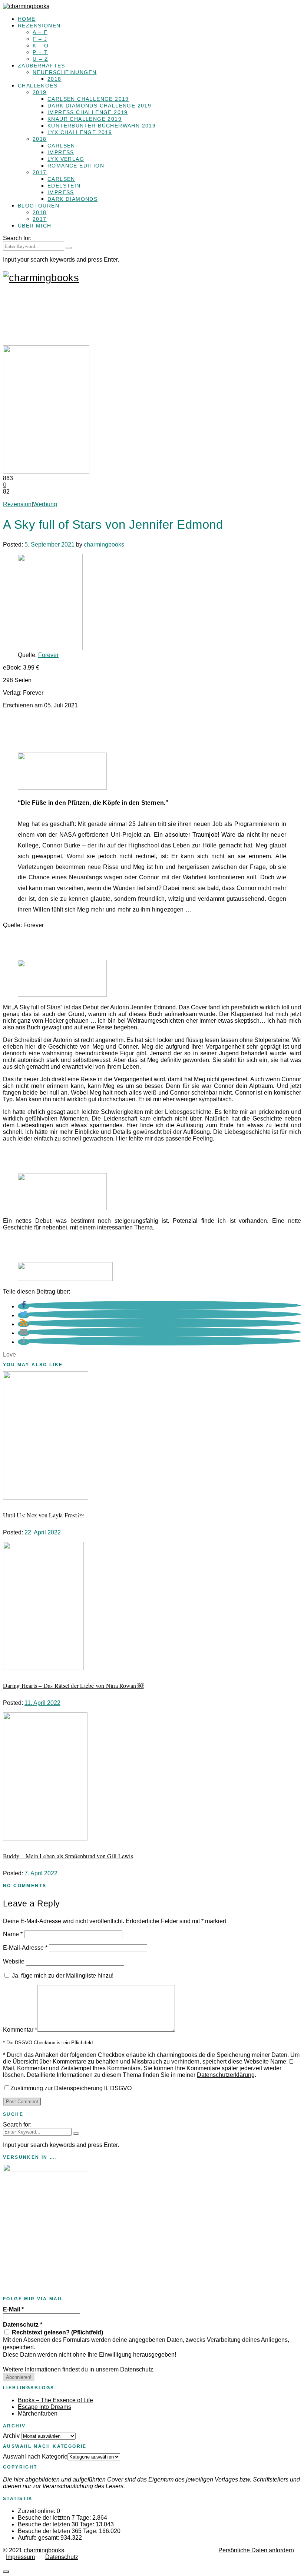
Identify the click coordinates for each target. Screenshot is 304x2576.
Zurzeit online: (37, 2511)
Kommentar (20, 2030)
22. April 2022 (43, 1532)
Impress (61, 152)
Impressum (20, 2557)
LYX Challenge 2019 (80, 132)
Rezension (17, 504)
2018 (54, 79)
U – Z (40, 59)
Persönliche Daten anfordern (256, 2550)
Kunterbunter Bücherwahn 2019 (102, 126)
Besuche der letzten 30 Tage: (57, 2524)
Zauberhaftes (42, 66)
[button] (24, 1306)
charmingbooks (104, 545)
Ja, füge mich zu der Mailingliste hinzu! (62, 1976)
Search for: (17, 238)
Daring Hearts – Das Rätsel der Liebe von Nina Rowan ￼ (73, 1685)
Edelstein (64, 186)
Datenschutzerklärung (226, 2075)
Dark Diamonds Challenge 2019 (99, 106)
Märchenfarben (38, 2414)
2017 (40, 172)
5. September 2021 (49, 545)
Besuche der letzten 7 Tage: (55, 2518)
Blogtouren (39, 206)
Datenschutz (23, 2325)
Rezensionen (39, 26)
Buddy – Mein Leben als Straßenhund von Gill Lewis (68, 1856)
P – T (40, 52)
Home (27, 19)
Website (14, 1961)
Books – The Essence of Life (55, 2400)
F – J (40, 39)
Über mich (35, 226)
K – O (41, 46)
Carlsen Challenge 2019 (88, 99)
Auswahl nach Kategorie (35, 2457)
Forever (48, 655)
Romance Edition (76, 166)
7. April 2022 (41, 1873)
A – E (40, 32)
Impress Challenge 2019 (88, 112)
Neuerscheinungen (65, 72)
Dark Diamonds (72, 199)
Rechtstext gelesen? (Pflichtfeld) (57, 2332)
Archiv (11, 2436)
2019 (40, 92)
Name (13, 1934)
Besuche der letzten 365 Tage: (58, 2531)
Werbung (45, 504)
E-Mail (13, 2309)
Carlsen (61, 146)
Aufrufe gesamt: (39, 2538)
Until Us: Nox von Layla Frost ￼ (44, 1515)
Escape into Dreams (44, 2407)
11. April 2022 (42, 1703)
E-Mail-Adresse (25, 1948)
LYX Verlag (66, 159)
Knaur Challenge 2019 (85, 119)
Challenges (38, 86)
